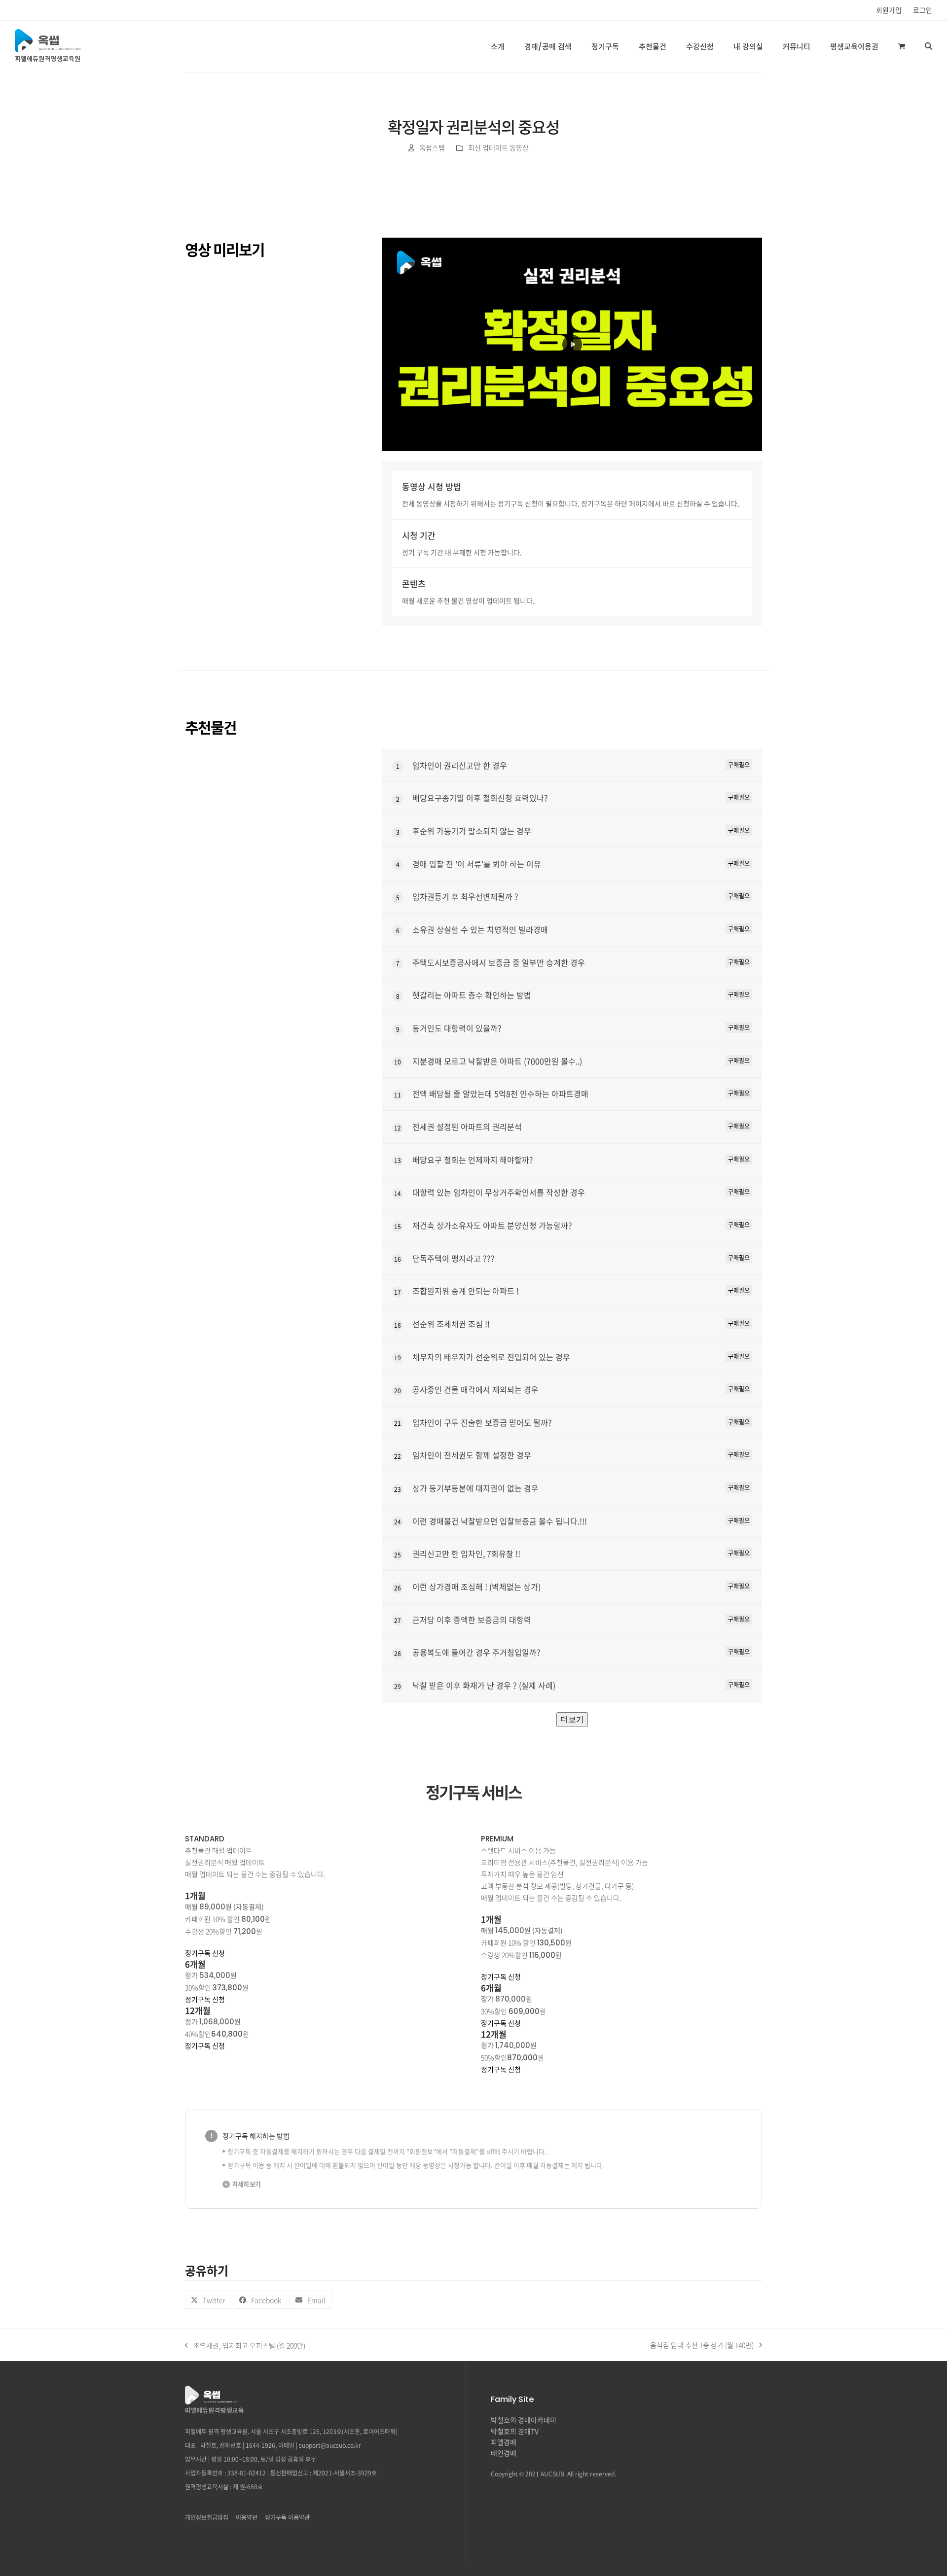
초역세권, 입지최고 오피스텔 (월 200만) (245, 2346)
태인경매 (504, 2453)
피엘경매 (504, 2442)
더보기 (572, 1719)
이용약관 (247, 2517)
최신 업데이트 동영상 (498, 147)
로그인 (923, 10)
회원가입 (889, 10)
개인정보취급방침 (207, 2517)
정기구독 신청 (205, 1953)
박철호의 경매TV (515, 2431)
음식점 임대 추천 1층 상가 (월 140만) (702, 2345)
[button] (902, 46)
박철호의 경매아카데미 (524, 2420)
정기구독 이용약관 (287, 2517)
